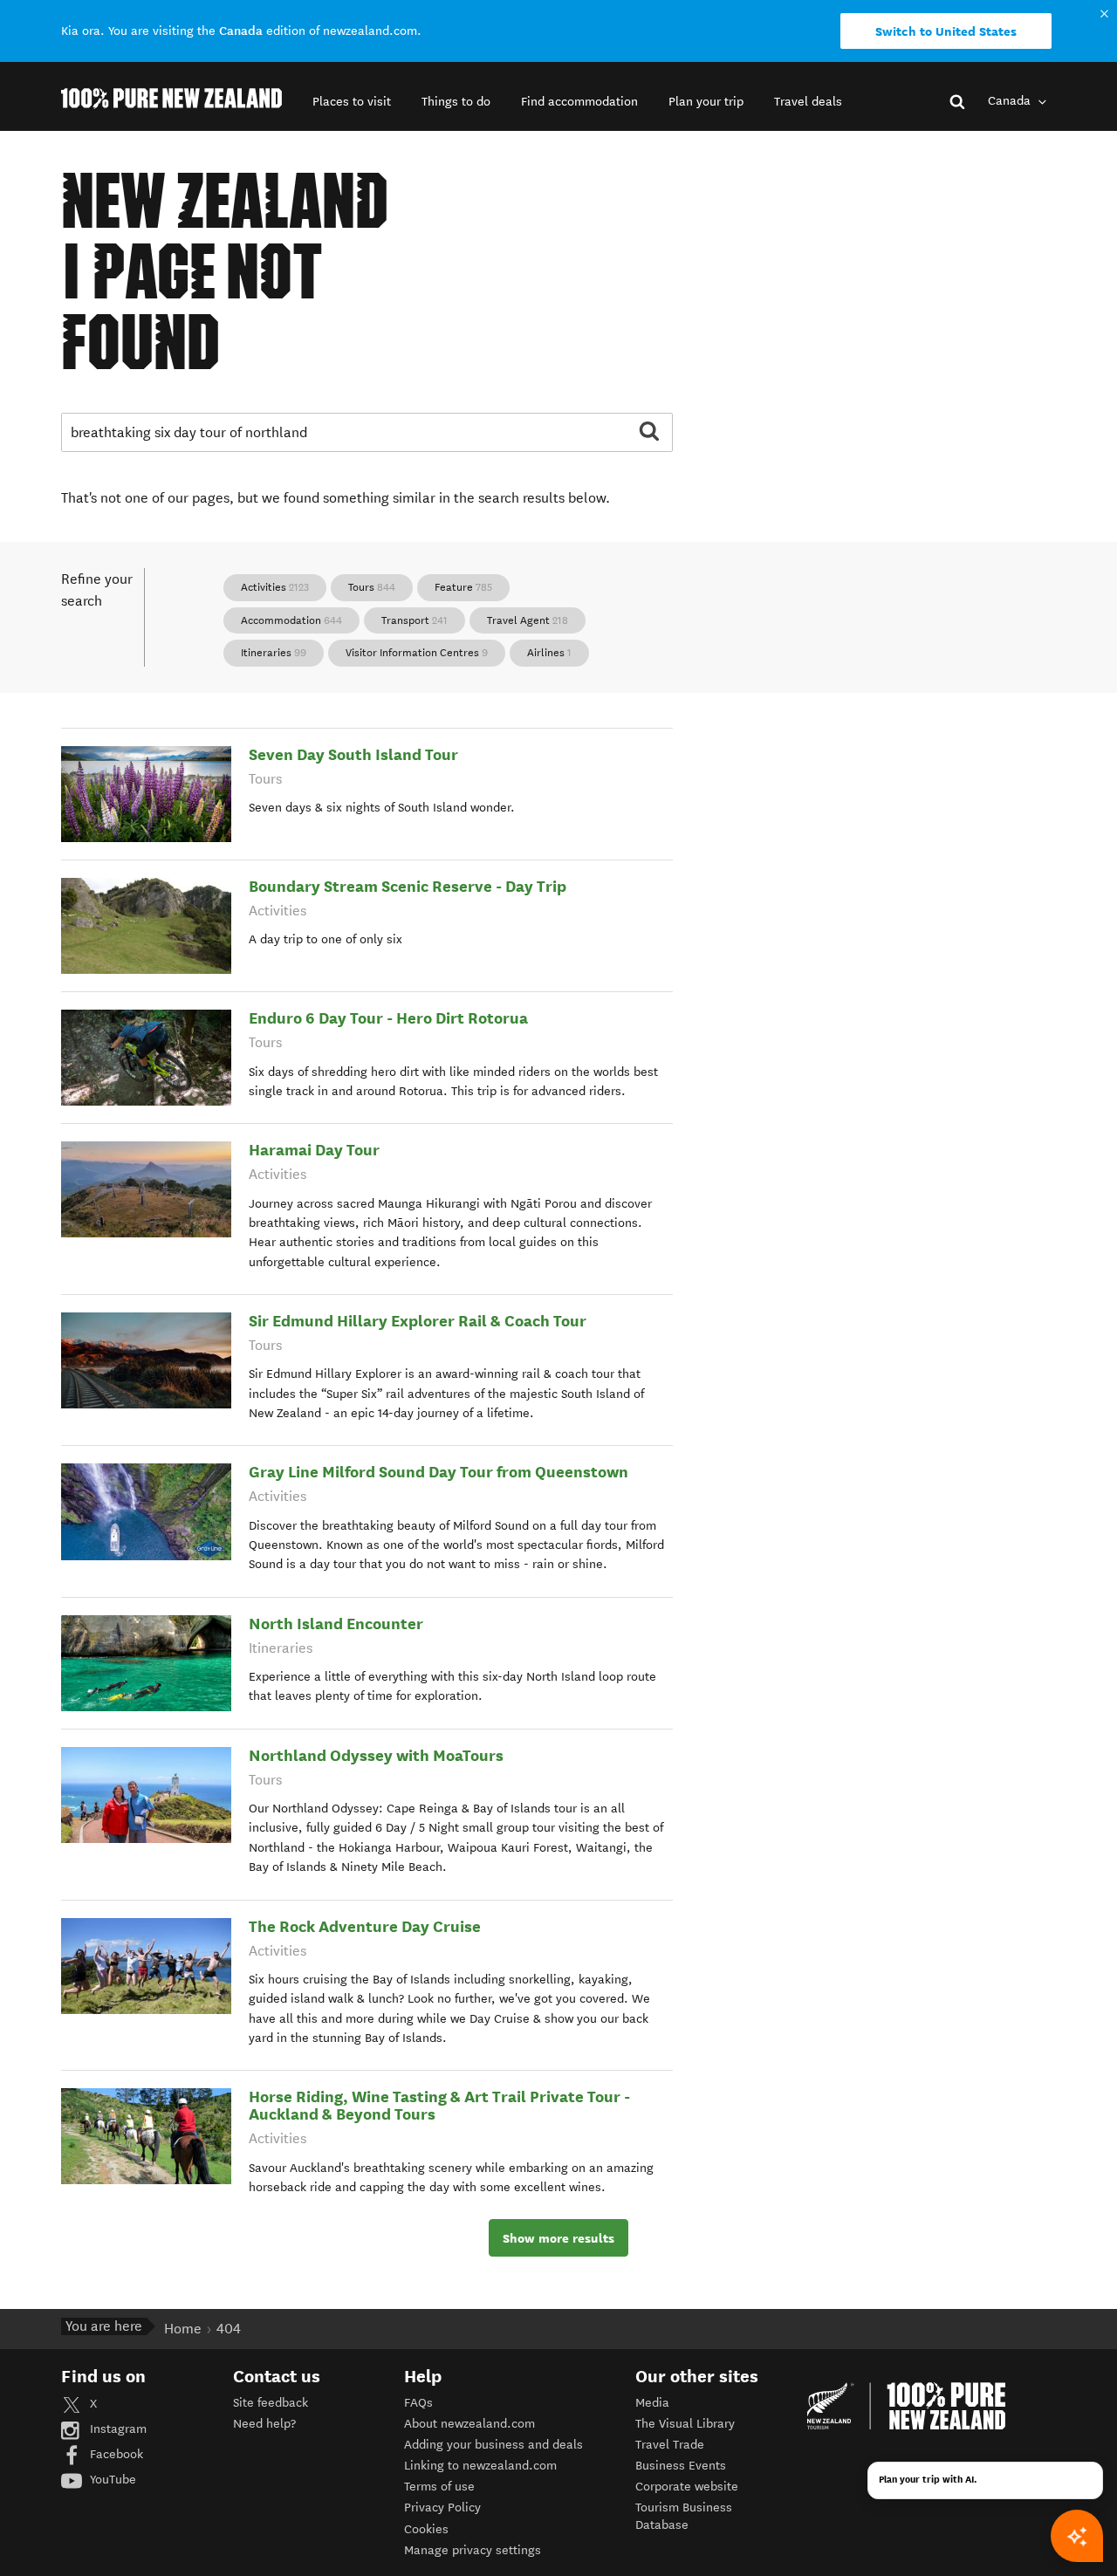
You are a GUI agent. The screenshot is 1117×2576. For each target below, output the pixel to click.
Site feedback (271, 2403)
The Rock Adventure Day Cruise (365, 1926)
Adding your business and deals (493, 2445)
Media (652, 2403)
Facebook (115, 2454)
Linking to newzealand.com (480, 2466)
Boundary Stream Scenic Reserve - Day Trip (408, 886)
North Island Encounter (336, 1624)
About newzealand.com (469, 2424)
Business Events (681, 2466)
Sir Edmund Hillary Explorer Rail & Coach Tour (418, 1321)
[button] (352, 102)
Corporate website (687, 2487)
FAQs (418, 2403)
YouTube (111, 2480)
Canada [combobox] (1011, 101)
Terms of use (439, 2487)
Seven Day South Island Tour (353, 754)
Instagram (116, 2429)
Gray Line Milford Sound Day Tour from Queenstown (439, 1472)
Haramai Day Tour (314, 1150)
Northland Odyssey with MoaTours (376, 1755)
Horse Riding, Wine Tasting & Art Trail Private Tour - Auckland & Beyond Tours (439, 2105)
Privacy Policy (442, 2507)
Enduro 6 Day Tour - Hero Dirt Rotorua (388, 1018)
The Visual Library (685, 2424)
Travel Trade (670, 2445)
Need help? (264, 2424)
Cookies (426, 2529)
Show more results (558, 2238)
